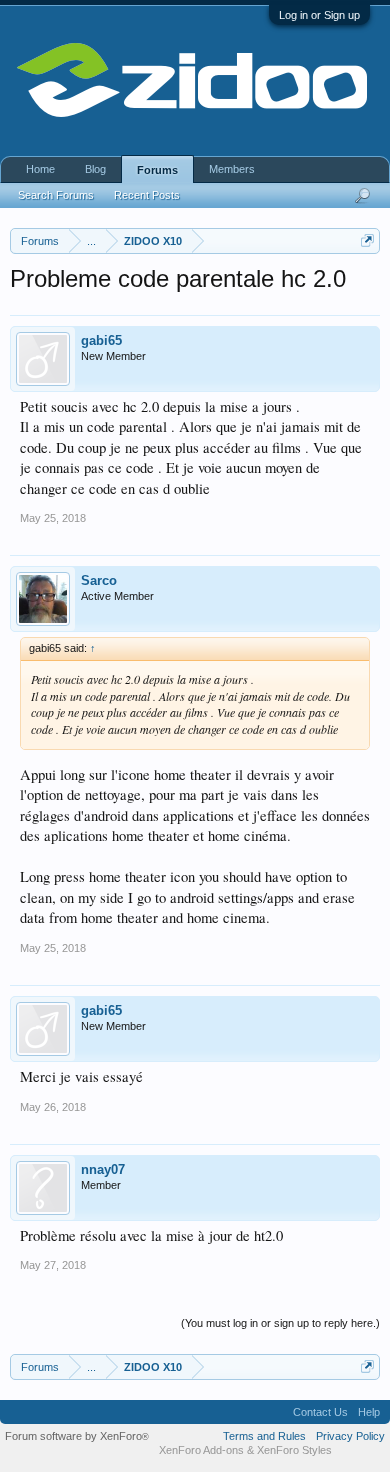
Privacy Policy (350, 1436)
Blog (95, 169)
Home (40, 169)
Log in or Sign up (319, 15)
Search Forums (56, 195)
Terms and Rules (264, 1436)
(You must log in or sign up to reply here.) (280, 1323)
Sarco (99, 580)
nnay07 (103, 1169)
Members (232, 169)
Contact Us (320, 1412)
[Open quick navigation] (367, 240)
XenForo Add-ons (201, 1450)
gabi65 (101, 340)
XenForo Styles (294, 1450)
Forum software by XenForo (77, 1436)
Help (369, 1412)
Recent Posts (147, 195)
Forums (157, 170)
